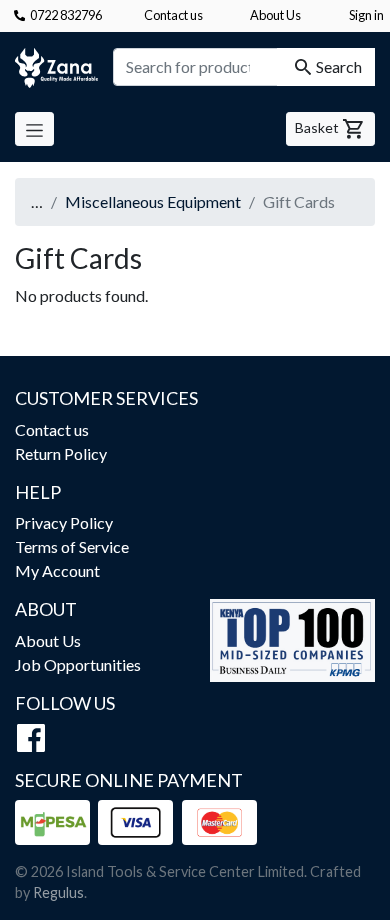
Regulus (58, 892)
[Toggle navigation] (34, 129)
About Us (275, 15)
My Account (57, 570)
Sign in (366, 15)
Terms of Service (72, 546)
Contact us (173, 15)
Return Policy (61, 453)
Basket (318, 127)
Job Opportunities (78, 664)
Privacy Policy (64, 522)
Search (339, 66)
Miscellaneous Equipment (153, 201)
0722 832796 (66, 15)
